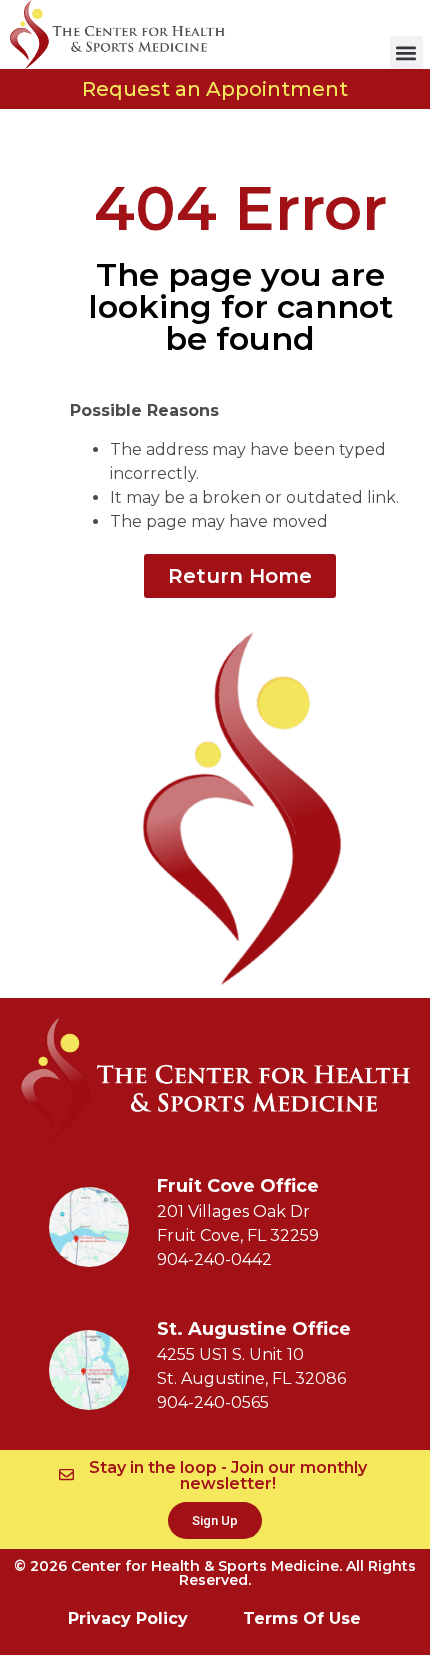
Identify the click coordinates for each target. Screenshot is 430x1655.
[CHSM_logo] (117, 34)
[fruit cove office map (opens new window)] (89, 1227)
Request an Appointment (215, 89)
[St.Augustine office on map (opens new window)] (89, 1370)
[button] (406, 52)
